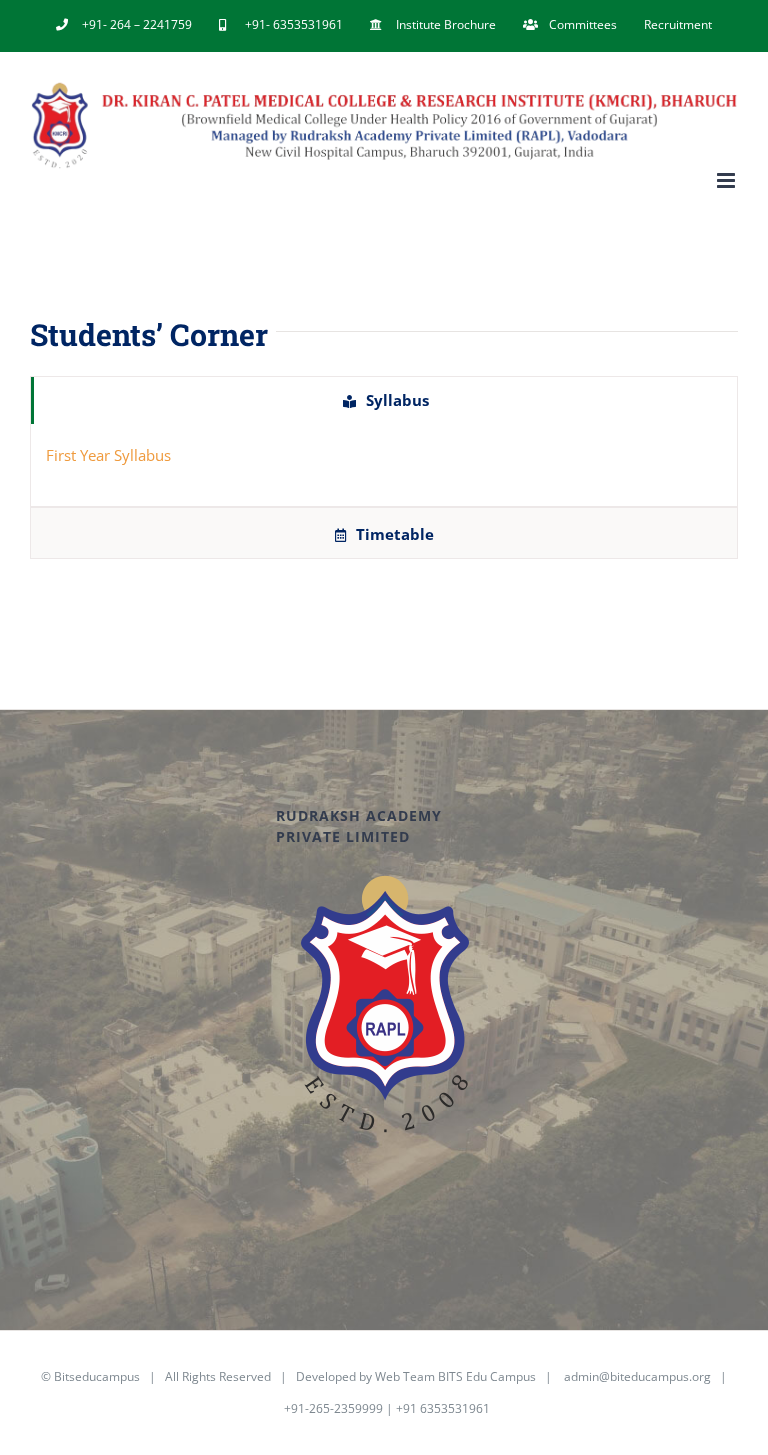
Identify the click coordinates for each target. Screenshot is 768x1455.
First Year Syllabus (108, 455)
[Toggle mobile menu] (727, 180)
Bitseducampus (97, 1376)
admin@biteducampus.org (637, 1376)
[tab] (384, 400)
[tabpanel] (384, 465)
